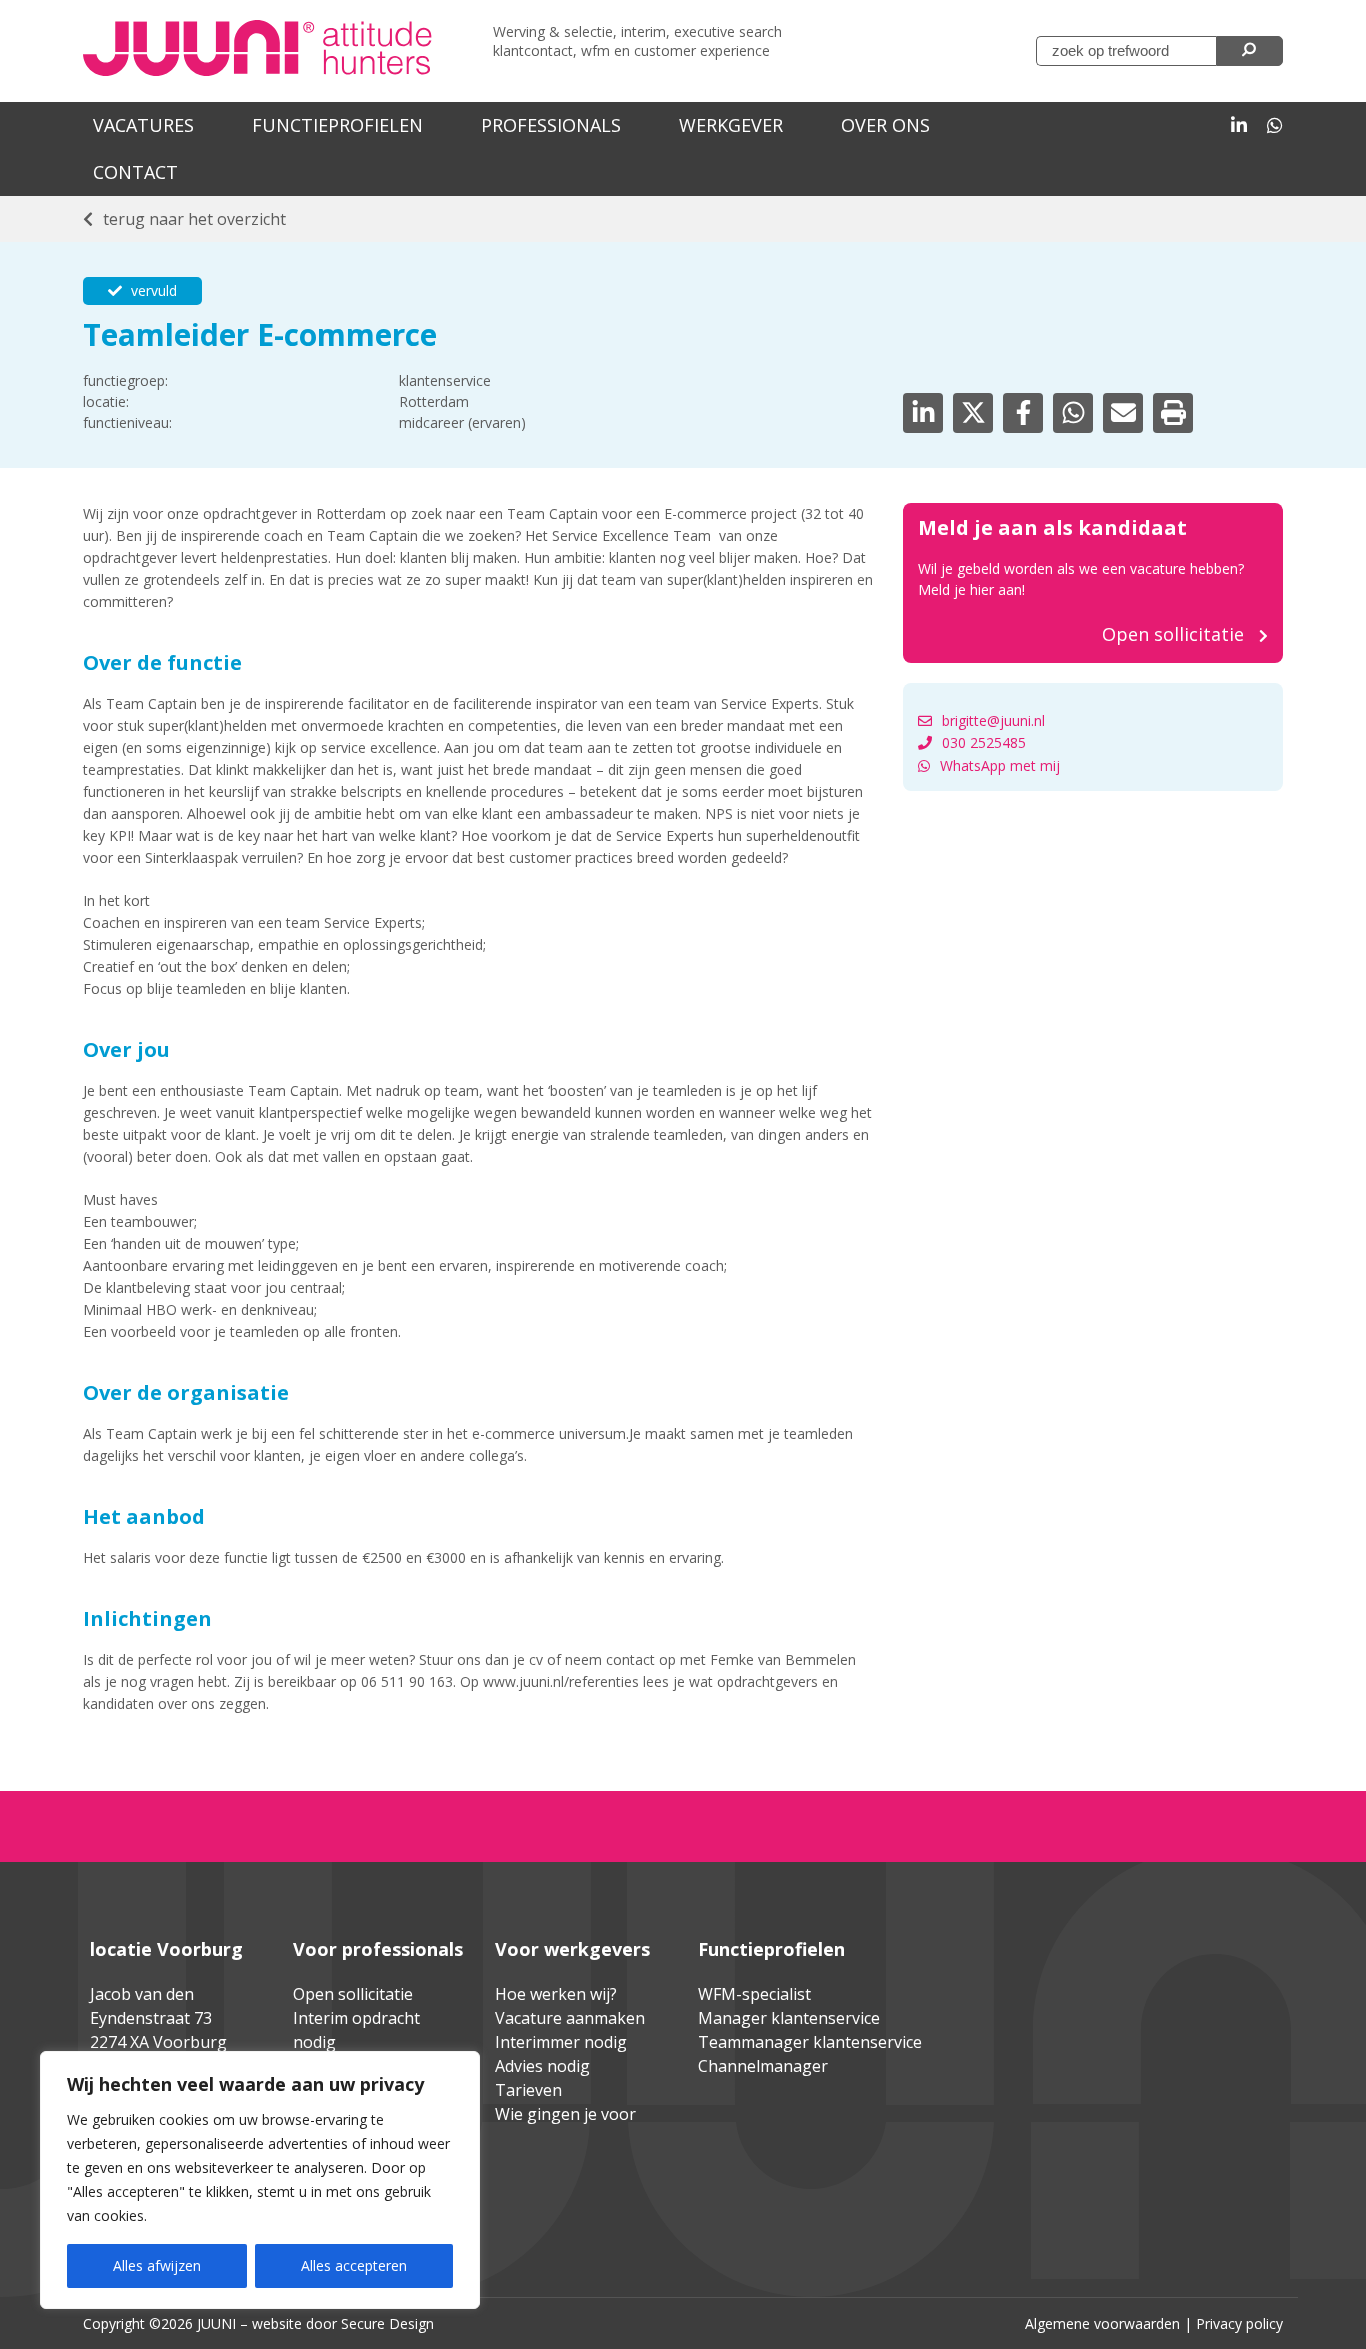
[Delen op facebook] (1023, 413)
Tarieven (528, 2090)
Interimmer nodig (561, 2042)
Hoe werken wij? (556, 1994)
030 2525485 (984, 742)
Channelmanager (763, 2066)
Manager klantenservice (789, 2018)
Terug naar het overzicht (194, 219)
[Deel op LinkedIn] (923, 413)
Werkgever (731, 125)
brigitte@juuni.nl (993, 720)
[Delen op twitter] (973, 413)
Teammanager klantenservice (810, 2042)
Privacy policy (1239, 2323)
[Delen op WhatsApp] (1073, 413)
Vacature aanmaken (570, 2018)
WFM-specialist (754, 1994)
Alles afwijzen (157, 2265)
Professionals (551, 125)
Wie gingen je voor (565, 2114)
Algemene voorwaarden (1102, 2323)
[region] (260, 2180)
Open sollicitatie (353, 1994)
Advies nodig (542, 2066)
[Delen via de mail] (1123, 413)
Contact (135, 172)
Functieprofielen (337, 125)
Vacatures (143, 125)
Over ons (885, 125)
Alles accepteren (354, 2265)
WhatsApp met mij (1000, 765)
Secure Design (387, 2323)
